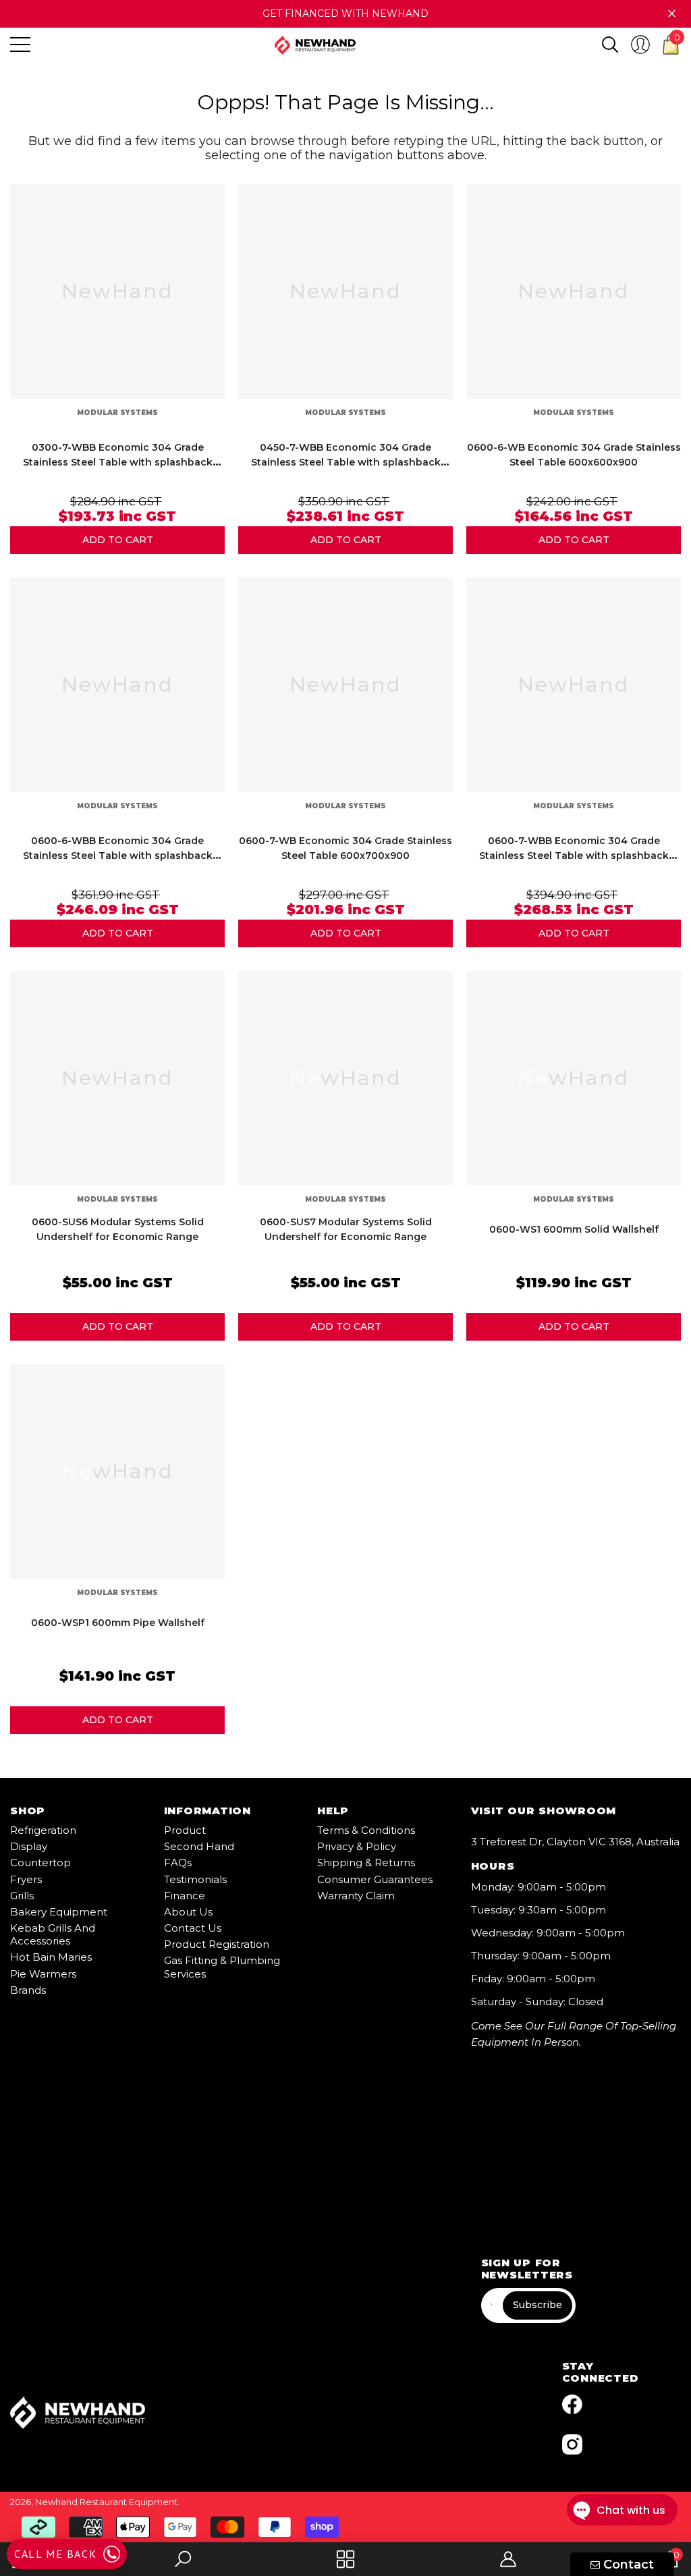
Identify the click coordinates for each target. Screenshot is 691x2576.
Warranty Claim (356, 1896)
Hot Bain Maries (51, 1957)
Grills (22, 1896)
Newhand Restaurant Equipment (106, 2502)
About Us (188, 1912)
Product (185, 1830)
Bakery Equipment (59, 1912)
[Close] (672, 14)
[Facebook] (572, 2405)
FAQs (178, 1863)
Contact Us (193, 1928)
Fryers (26, 1879)
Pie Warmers (43, 1974)
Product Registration (217, 1944)
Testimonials (195, 1879)
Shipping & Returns (366, 1863)
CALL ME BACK (55, 2554)
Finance (185, 1896)
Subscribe (537, 2305)
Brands (28, 1990)
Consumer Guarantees (375, 1879)
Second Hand (199, 1846)
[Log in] (640, 45)
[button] (610, 45)
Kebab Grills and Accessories (53, 1934)
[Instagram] (572, 2444)
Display (29, 1846)
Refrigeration (43, 1830)
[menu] (20, 45)
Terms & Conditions (366, 1830)
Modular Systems (117, 413)
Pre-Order (117, 540)
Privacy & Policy (357, 1846)
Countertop (40, 1863)
